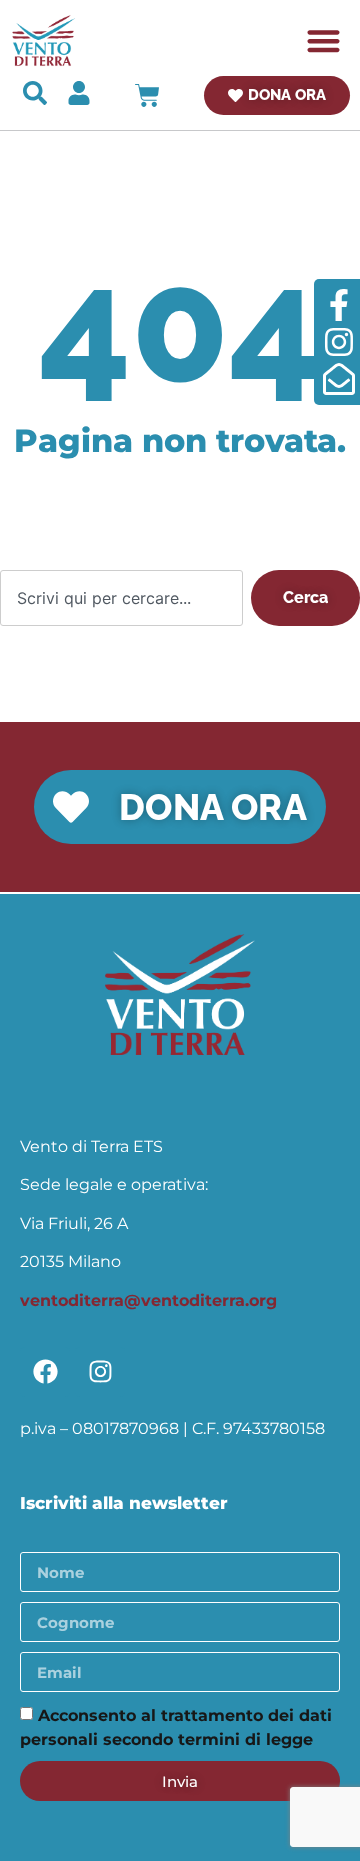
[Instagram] (100, 1372)
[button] (324, 40)
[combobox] (121, 598)
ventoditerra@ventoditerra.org (148, 1300)
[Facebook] (45, 1372)
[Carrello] (147, 95)
